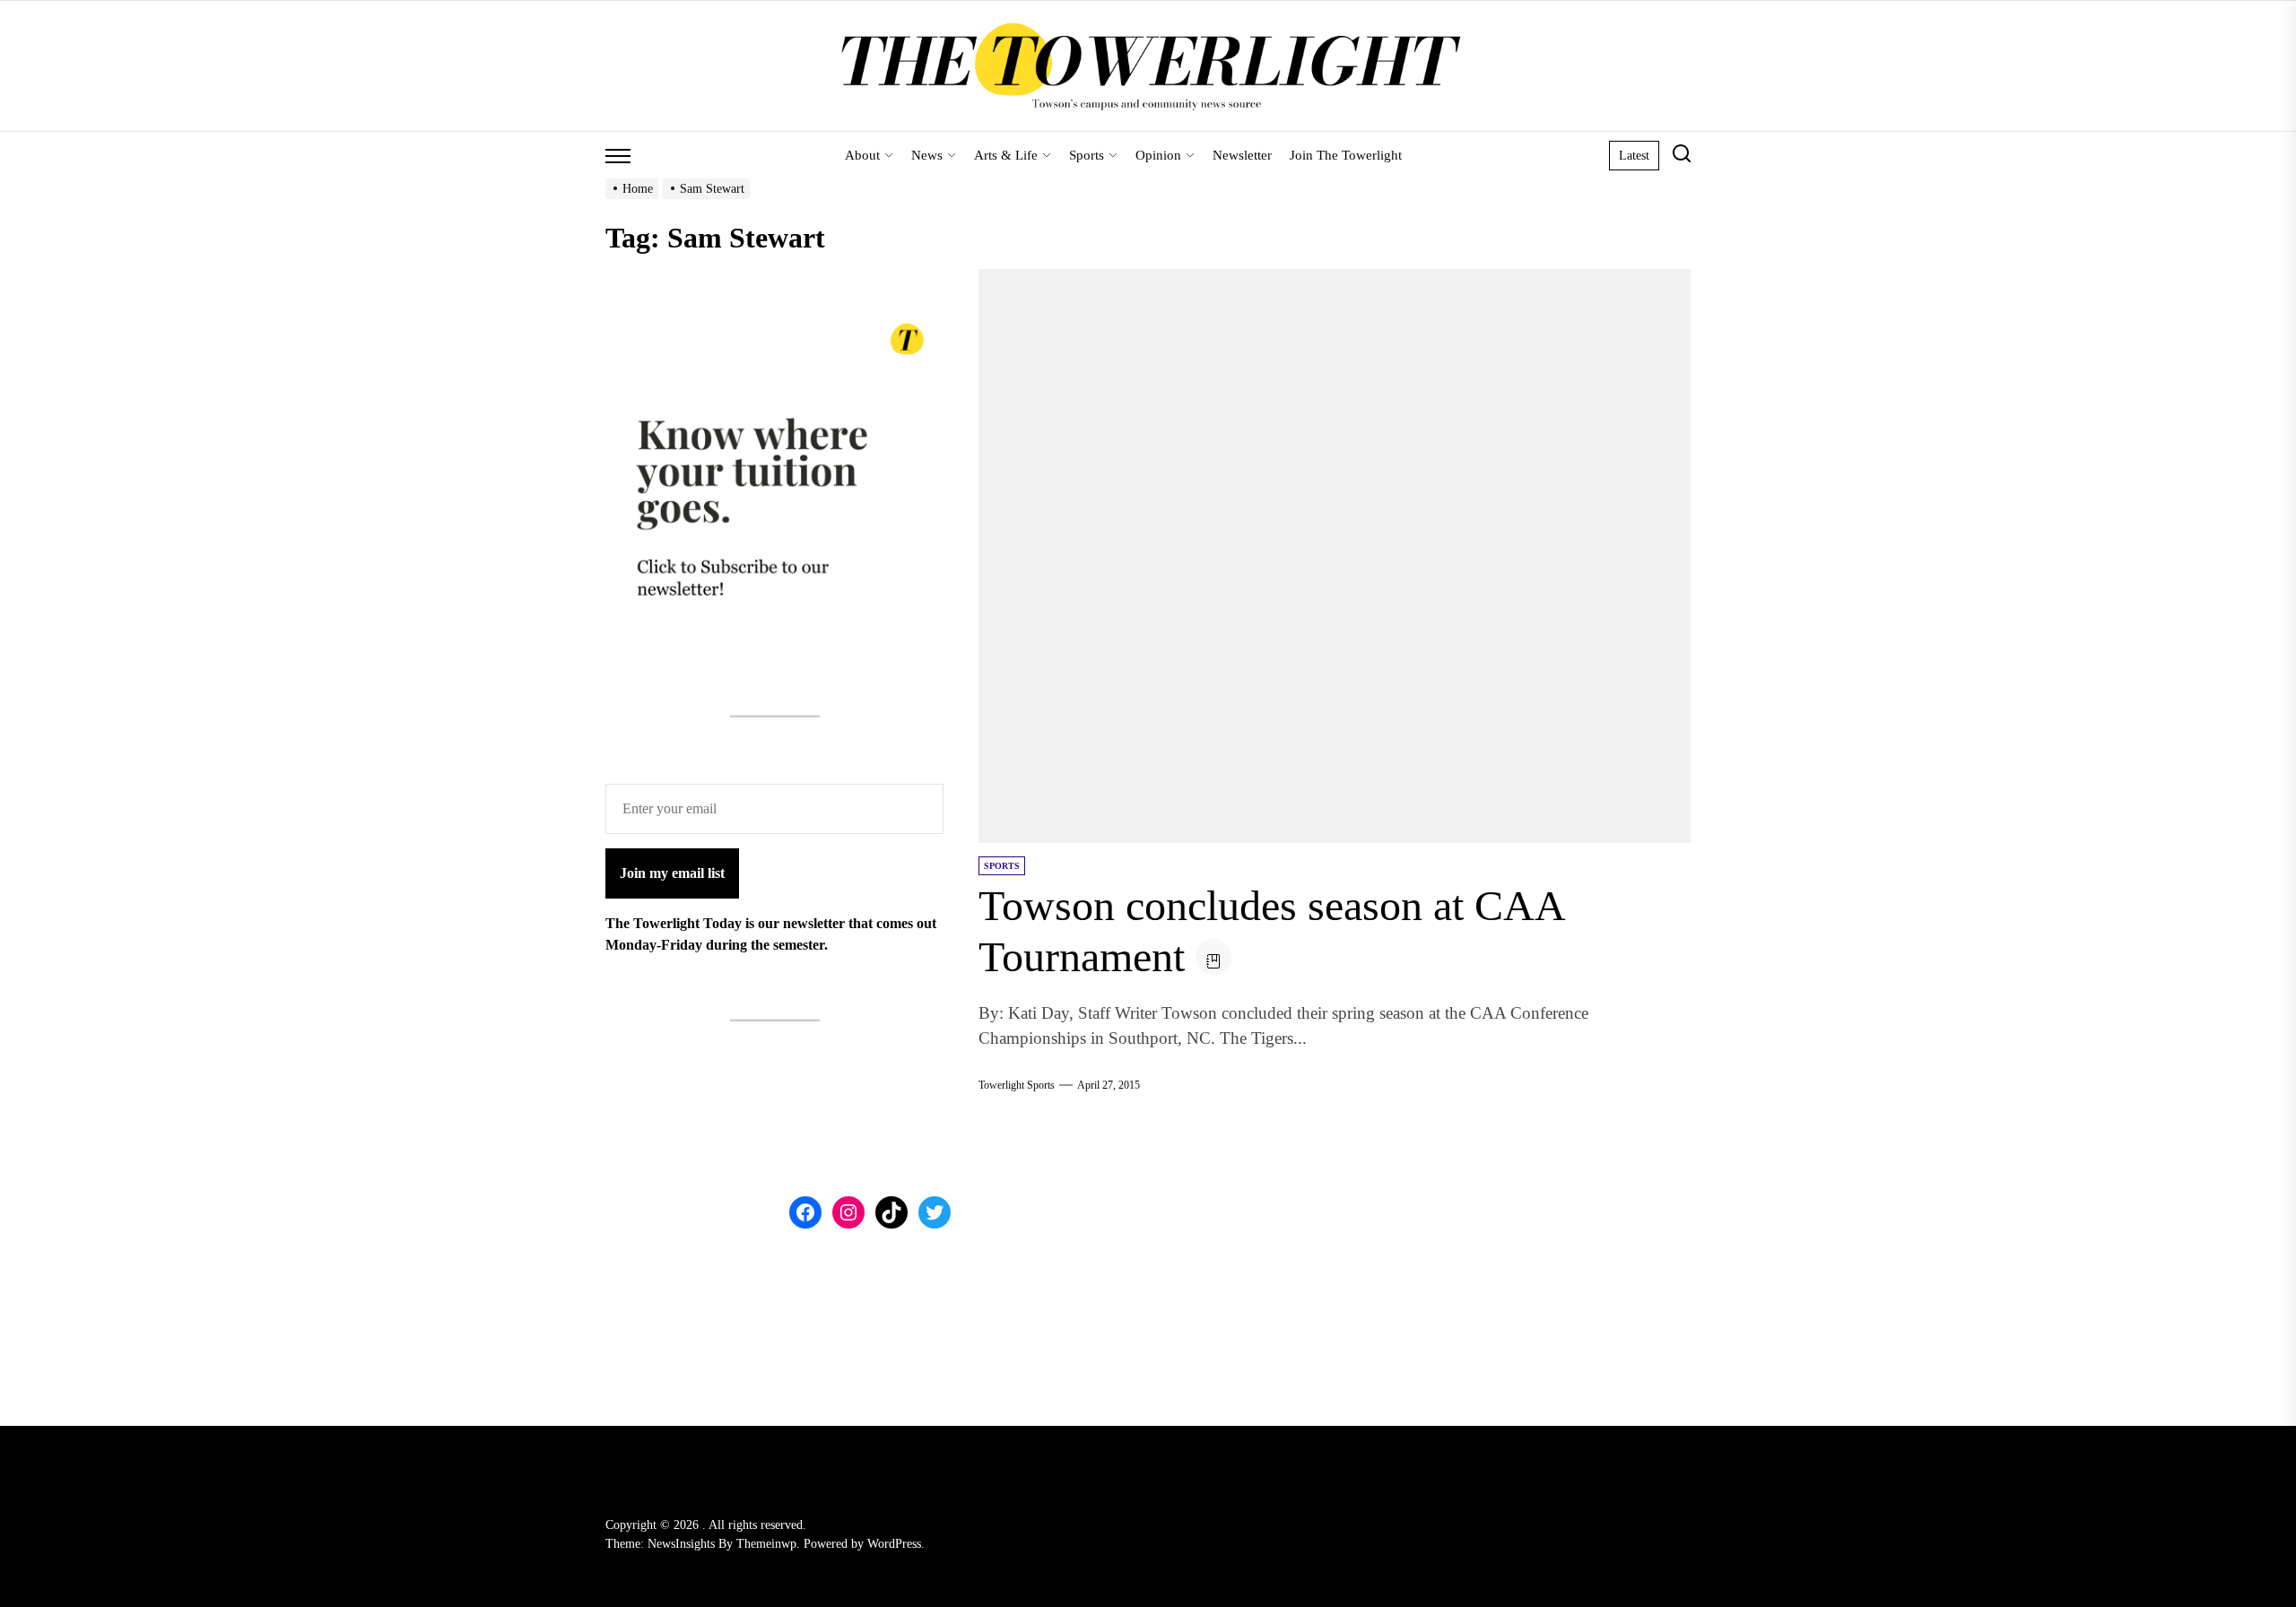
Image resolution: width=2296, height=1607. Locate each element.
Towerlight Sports (1017, 1085)
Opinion (1158, 155)
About (862, 155)
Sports (1087, 155)
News (927, 155)
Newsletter (1242, 155)
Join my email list (672, 873)
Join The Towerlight (1346, 155)
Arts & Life (1006, 155)
